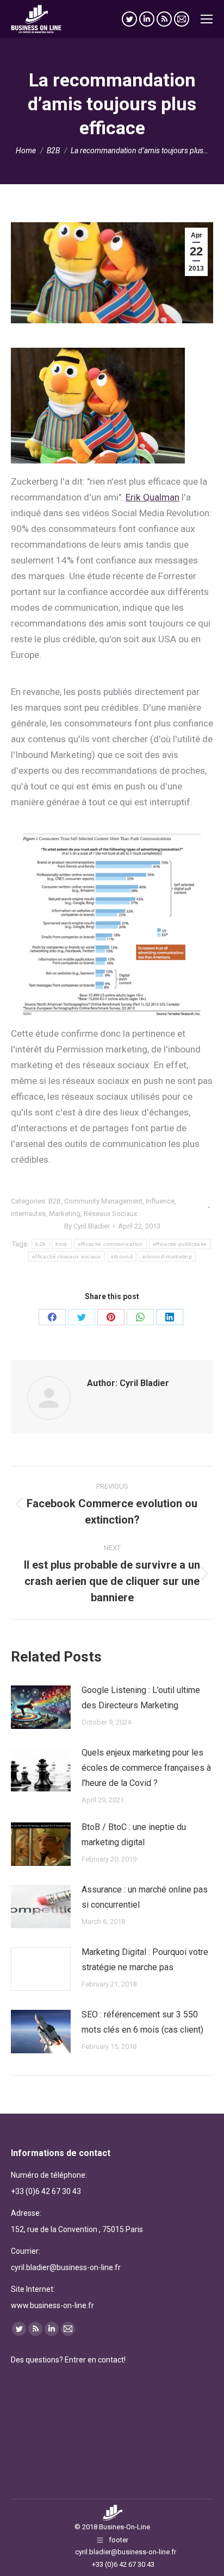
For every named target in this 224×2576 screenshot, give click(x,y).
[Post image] (41, 1707)
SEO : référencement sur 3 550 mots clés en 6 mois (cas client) (142, 2022)
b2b (41, 1244)
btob (61, 1244)
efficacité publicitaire (180, 1244)
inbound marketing (167, 1256)
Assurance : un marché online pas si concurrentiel (145, 1897)
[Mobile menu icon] (207, 19)
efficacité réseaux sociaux (67, 1256)
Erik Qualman (153, 497)
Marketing (65, 1214)
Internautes (28, 1214)
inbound (122, 1256)
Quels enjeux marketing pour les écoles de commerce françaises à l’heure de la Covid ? (146, 1768)
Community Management (103, 1201)
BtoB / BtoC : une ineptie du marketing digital (134, 1835)
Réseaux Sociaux (110, 1214)
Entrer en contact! (95, 2360)
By (87, 1226)
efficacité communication (110, 1244)
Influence (160, 1201)
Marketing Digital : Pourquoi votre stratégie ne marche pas (145, 1960)
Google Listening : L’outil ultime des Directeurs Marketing (141, 1698)
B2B (55, 1201)
